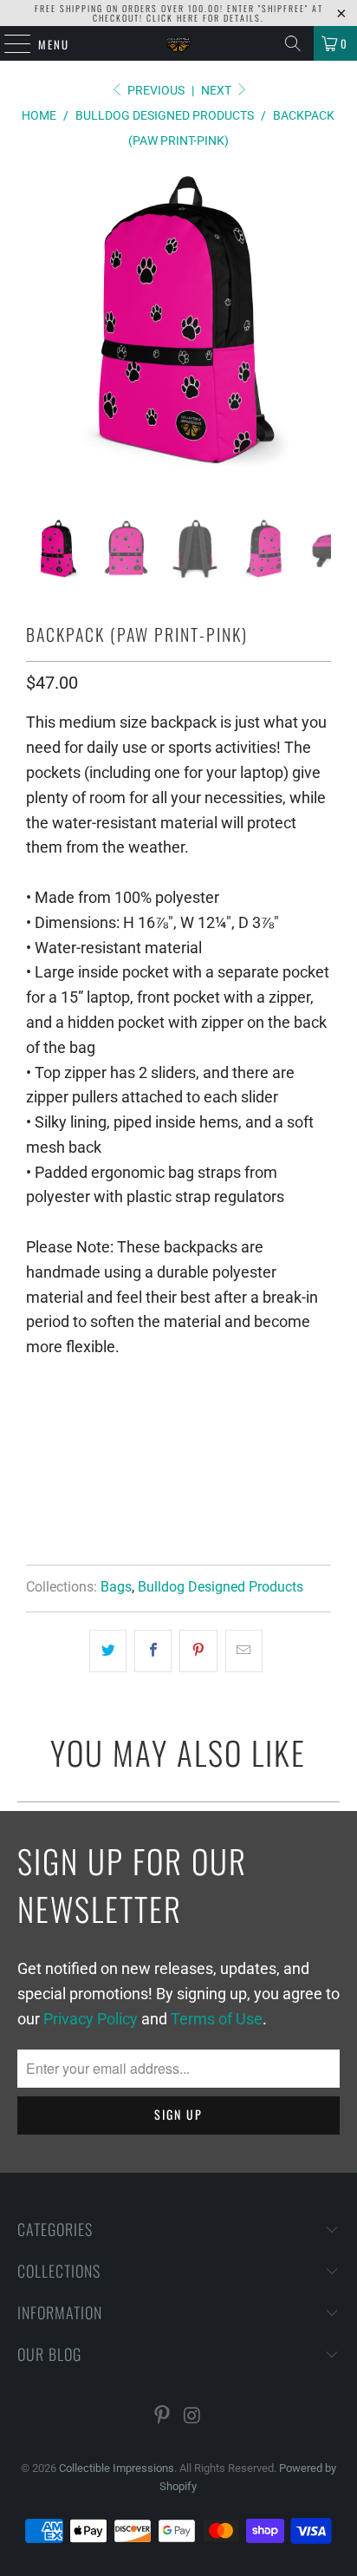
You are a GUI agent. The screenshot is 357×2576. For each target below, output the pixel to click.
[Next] (315, 344)
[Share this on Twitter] (108, 1651)
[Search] (293, 43)
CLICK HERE (173, 18)
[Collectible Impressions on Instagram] (192, 2417)
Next (217, 90)
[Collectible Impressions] (178, 43)
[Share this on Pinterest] (198, 1651)
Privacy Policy (91, 2019)
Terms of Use (217, 2019)
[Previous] (42, 344)
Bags (116, 1587)
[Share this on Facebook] (153, 1651)
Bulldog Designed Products (221, 1587)
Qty (35, 1385)
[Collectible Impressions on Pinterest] (163, 2417)
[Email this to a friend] (244, 1651)
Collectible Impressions (117, 2468)
